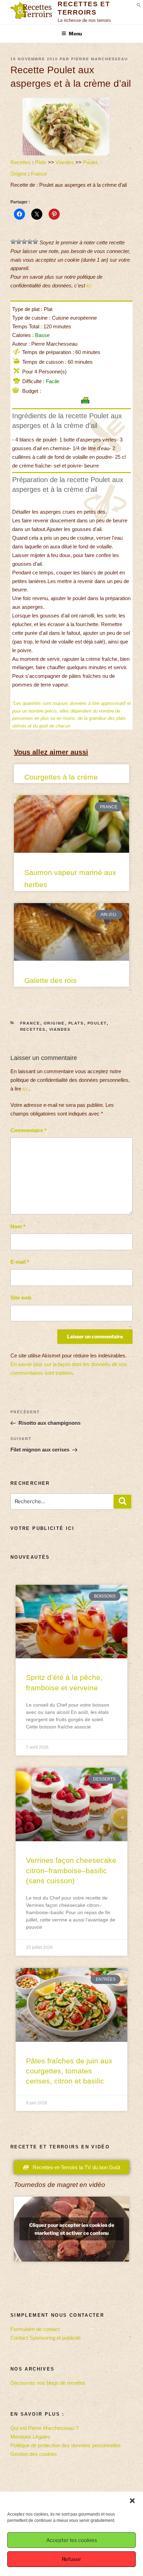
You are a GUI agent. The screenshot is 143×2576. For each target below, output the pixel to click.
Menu (75, 33)
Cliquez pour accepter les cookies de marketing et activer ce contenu (72, 2229)
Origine (19, 174)
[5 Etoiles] (35, 242)
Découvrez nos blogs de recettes (48, 2383)
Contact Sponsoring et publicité (45, 2338)
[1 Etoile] (13, 242)
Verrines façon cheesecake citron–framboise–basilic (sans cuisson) (71, 1870)
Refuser (71, 2559)
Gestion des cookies (34, 2454)
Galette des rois (51, 980)
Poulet (90, 162)
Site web (21, 1298)
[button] (132, 2501)
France (39, 174)
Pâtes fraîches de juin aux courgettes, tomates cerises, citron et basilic (69, 2071)
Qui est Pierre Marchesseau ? (44, 2428)
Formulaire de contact (35, 2329)
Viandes (65, 162)
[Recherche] (123, 1502)
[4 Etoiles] (30, 242)
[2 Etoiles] (19, 242)
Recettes (21, 162)
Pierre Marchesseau (100, 59)
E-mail (20, 1262)
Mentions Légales (30, 2437)
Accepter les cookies (72, 2540)
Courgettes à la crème (61, 777)
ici (89, 285)
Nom (18, 1226)
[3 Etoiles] (24, 242)
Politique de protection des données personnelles (66, 2445)
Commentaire (28, 1130)
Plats (41, 162)
